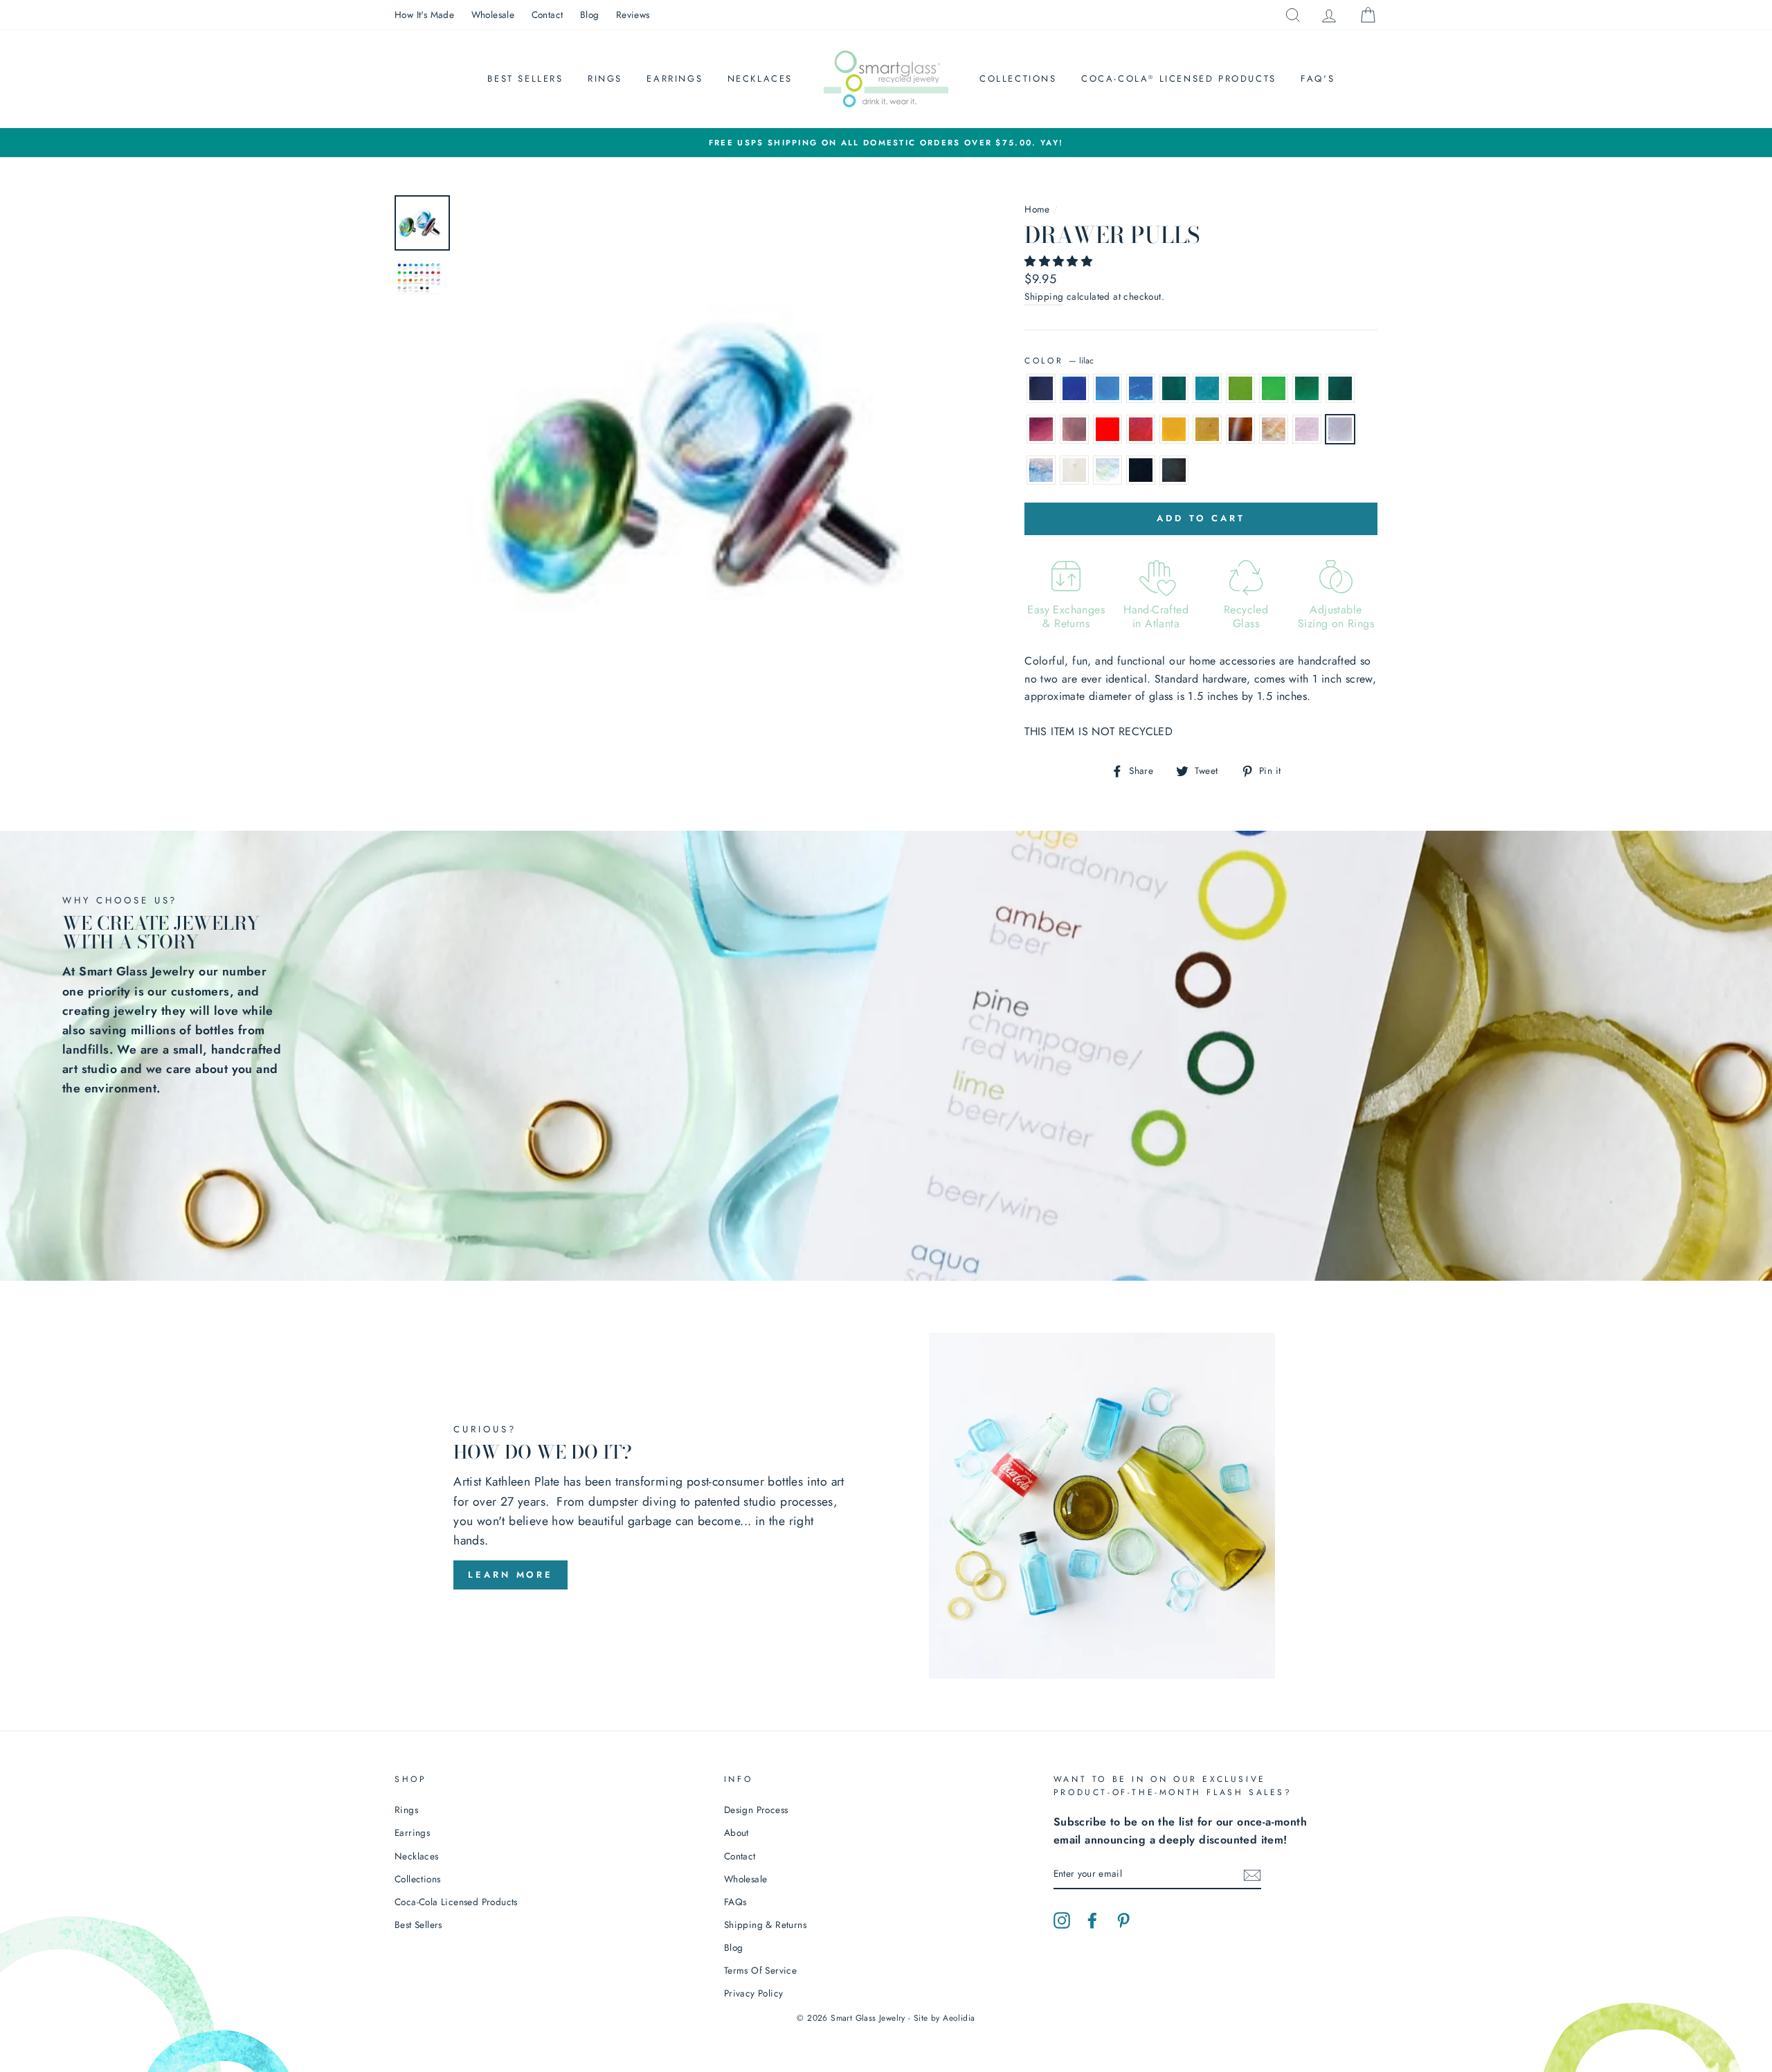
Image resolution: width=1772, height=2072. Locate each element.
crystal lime (1274, 388)
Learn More (510, 1575)
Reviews (633, 15)
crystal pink (1274, 429)
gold (1174, 429)
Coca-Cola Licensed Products (1179, 79)
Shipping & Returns (765, 1925)
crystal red (1141, 429)
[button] (1060, 261)
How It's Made (424, 15)
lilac (1340, 429)
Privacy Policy (754, 1993)
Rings (605, 79)
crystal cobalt (1074, 388)
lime (1240, 388)
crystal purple (1074, 429)
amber (1240, 429)
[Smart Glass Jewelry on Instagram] (1062, 1919)
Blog (590, 15)
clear (1074, 470)
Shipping (1044, 296)
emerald (1307, 388)
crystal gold (1207, 429)
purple (1041, 429)
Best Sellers (525, 79)
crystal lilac (1041, 470)
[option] (886, 143)
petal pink (1307, 429)
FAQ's (1318, 79)
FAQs (735, 1902)
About (736, 1832)
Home (1037, 209)
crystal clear (1107, 470)
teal (1174, 388)
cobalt (1041, 388)
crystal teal (1207, 388)
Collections (1018, 79)
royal (1107, 388)
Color (1059, 361)
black (1141, 470)
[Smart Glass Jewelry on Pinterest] (1123, 1919)
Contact (548, 15)
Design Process (756, 1810)
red (1107, 429)
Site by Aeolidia (944, 2018)
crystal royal (1141, 388)
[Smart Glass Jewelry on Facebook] (1092, 1919)
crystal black (1174, 470)
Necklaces (760, 79)
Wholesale (493, 15)
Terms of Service (760, 1970)
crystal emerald (1340, 388)
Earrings (675, 79)
